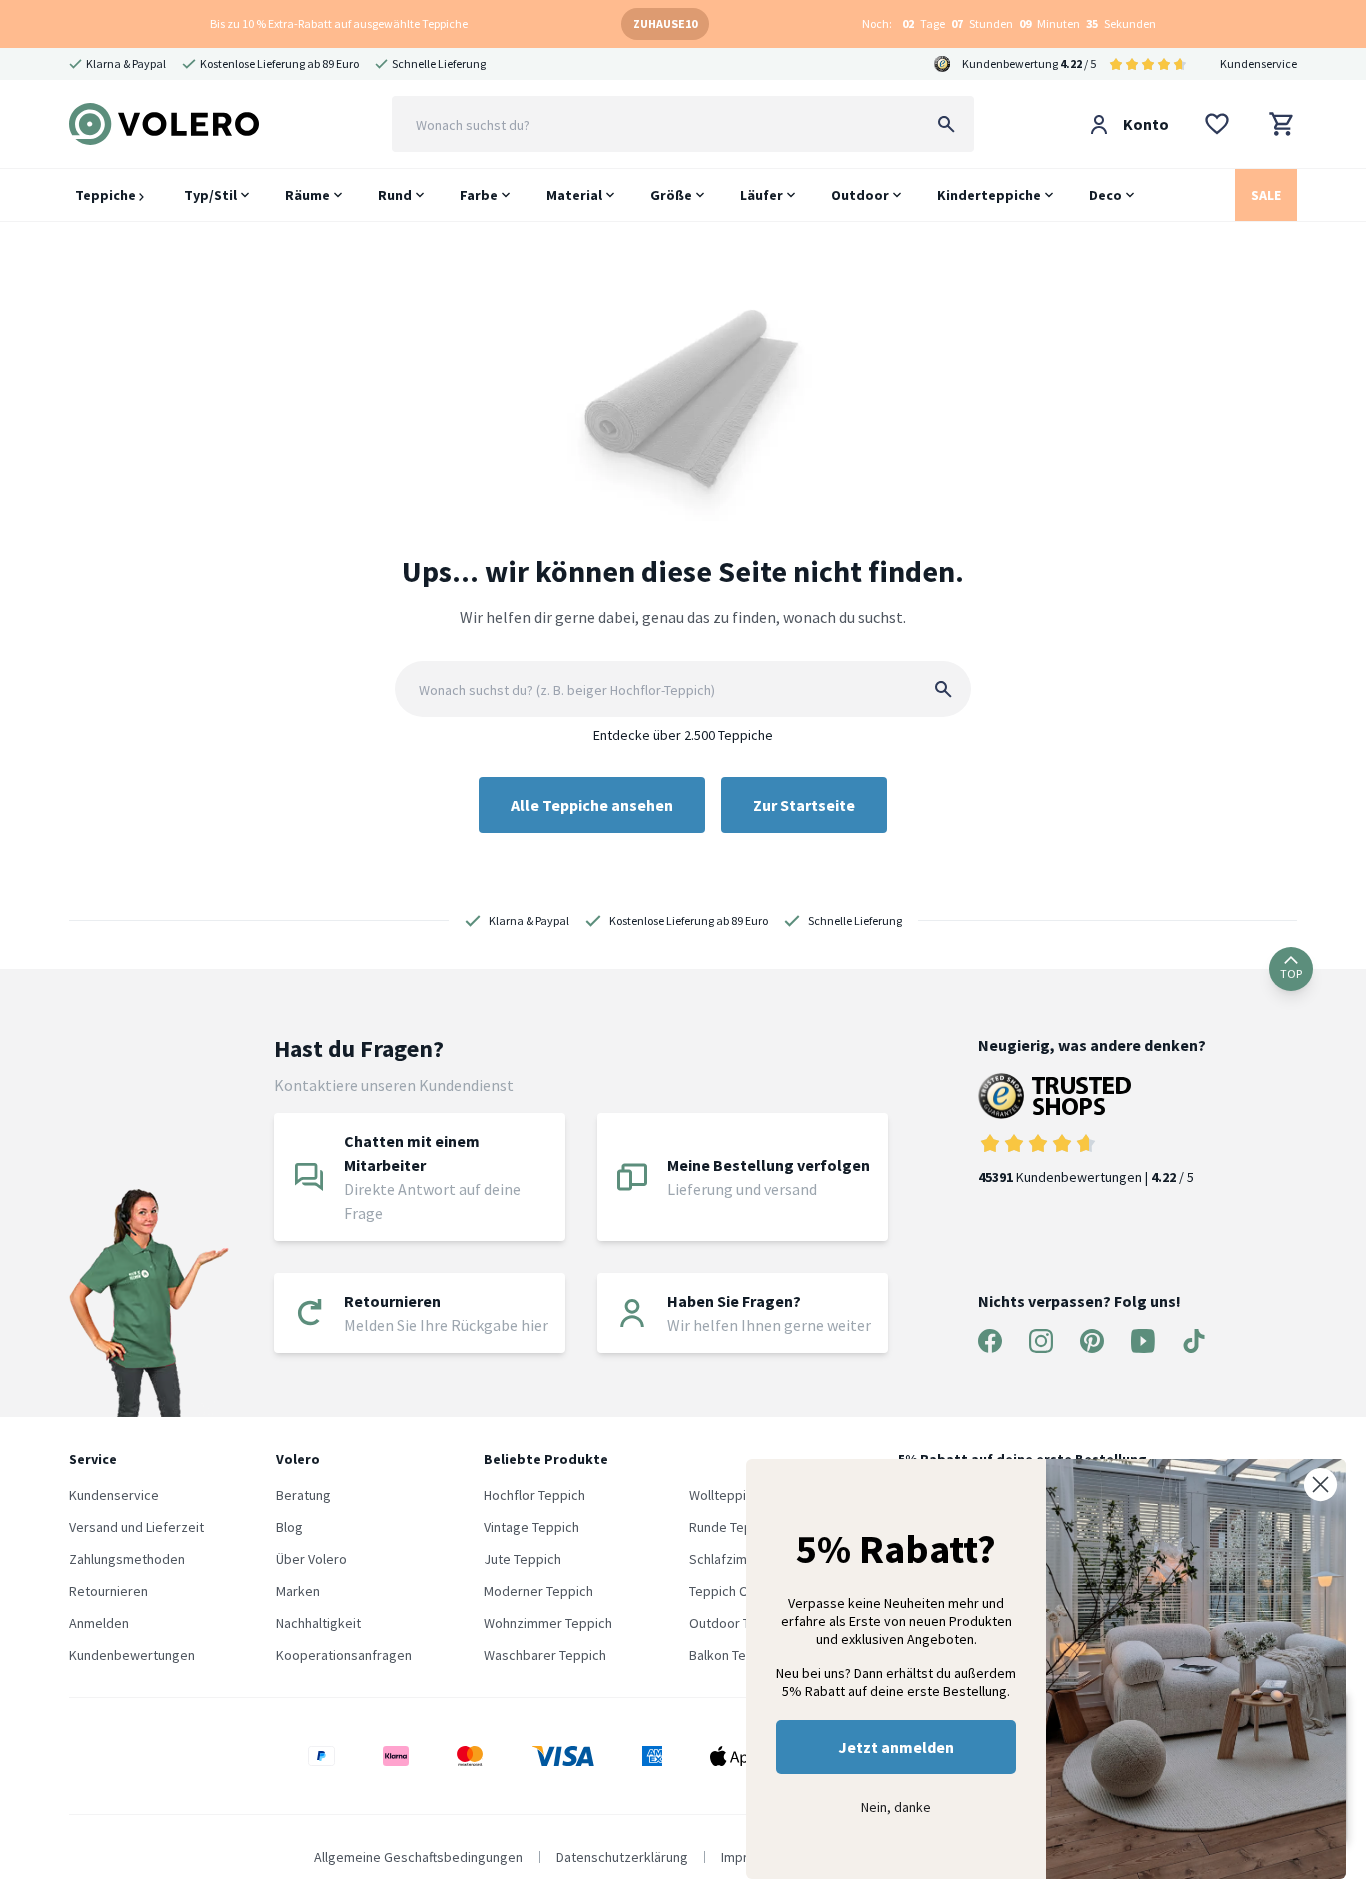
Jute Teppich (522, 1559)
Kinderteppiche (989, 195)
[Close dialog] (1320, 1484)
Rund (395, 195)
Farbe (479, 195)
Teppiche (107, 195)
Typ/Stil (210, 195)
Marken (298, 1591)
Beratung (303, 1495)
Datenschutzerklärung (622, 1857)
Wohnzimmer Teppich (548, 1623)
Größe (671, 195)
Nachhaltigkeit (318, 1623)
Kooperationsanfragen (344, 1655)
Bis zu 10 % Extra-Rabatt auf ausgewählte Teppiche (339, 23)
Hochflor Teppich (534, 1495)
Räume (307, 195)
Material (574, 195)
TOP (1291, 973)
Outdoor (860, 195)
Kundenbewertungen (132, 1655)
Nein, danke (896, 1807)
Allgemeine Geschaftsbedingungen (418, 1857)
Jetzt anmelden (896, 1747)
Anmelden (99, 1623)
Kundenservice (1258, 63)
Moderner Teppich (538, 1591)
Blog (289, 1527)
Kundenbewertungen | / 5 (1086, 1177)
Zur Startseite (804, 805)
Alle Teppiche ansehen (592, 805)
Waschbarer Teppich (545, 1655)
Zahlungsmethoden (127, 1559)
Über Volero (311, 1559)
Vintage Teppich (531, 1527)
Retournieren (108, 1591)
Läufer (761, 195)
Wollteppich (724, 1495)
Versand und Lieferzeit (136, 1527)
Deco (1105, 195)
